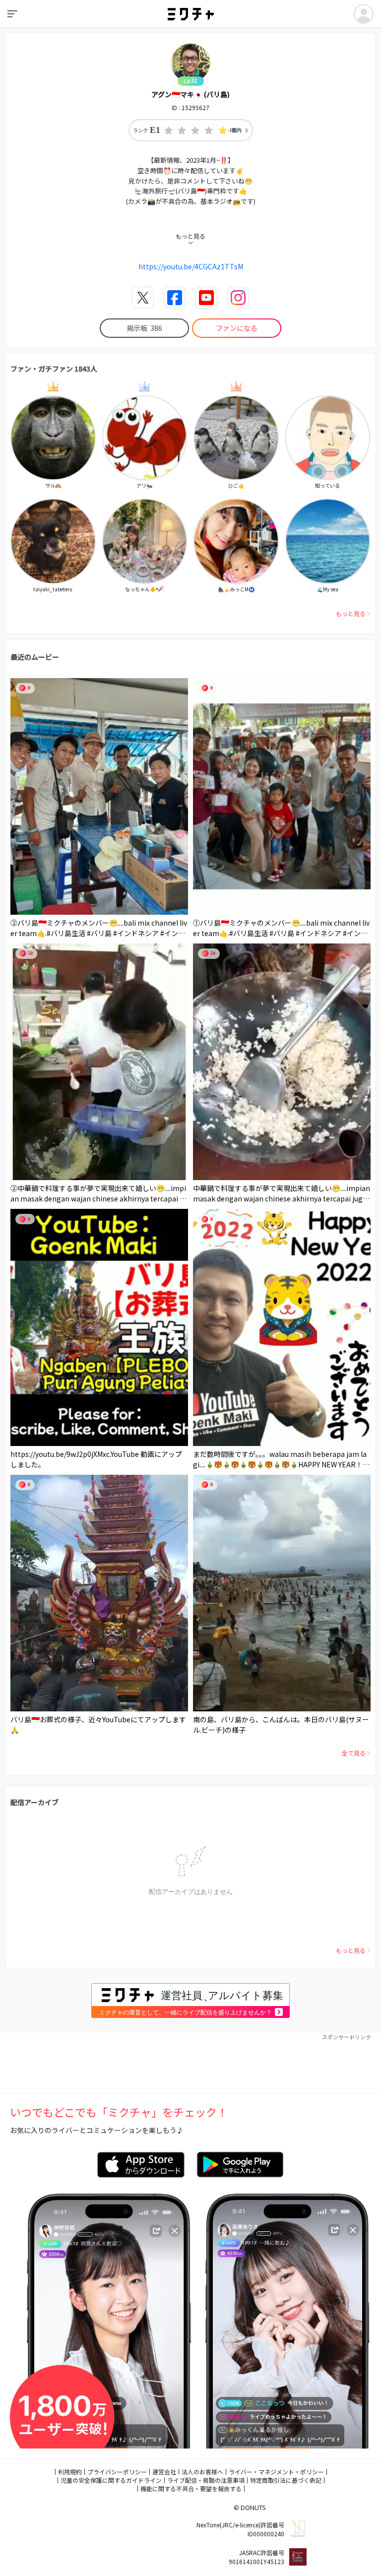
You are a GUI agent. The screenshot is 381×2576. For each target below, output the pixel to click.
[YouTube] (206, 298)
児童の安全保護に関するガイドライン (111, 2480)
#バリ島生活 (66, 933)
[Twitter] (143, 298)
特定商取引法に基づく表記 (286, 2480)
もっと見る (351, 613)
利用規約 (70, 2472)
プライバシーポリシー (117, 2472)
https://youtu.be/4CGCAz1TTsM (191, 266)
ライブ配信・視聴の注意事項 (206, 2480)
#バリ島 (99, 933)
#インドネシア (136, 933)
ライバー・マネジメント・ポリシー (276, 2472)
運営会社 (164, 2472)
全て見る (354, 1753)
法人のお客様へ (202, 2472)
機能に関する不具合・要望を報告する (191, 2488)
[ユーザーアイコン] (364, 14)
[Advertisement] (190, 2064)
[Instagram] (238, 298)
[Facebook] (175, 298)
